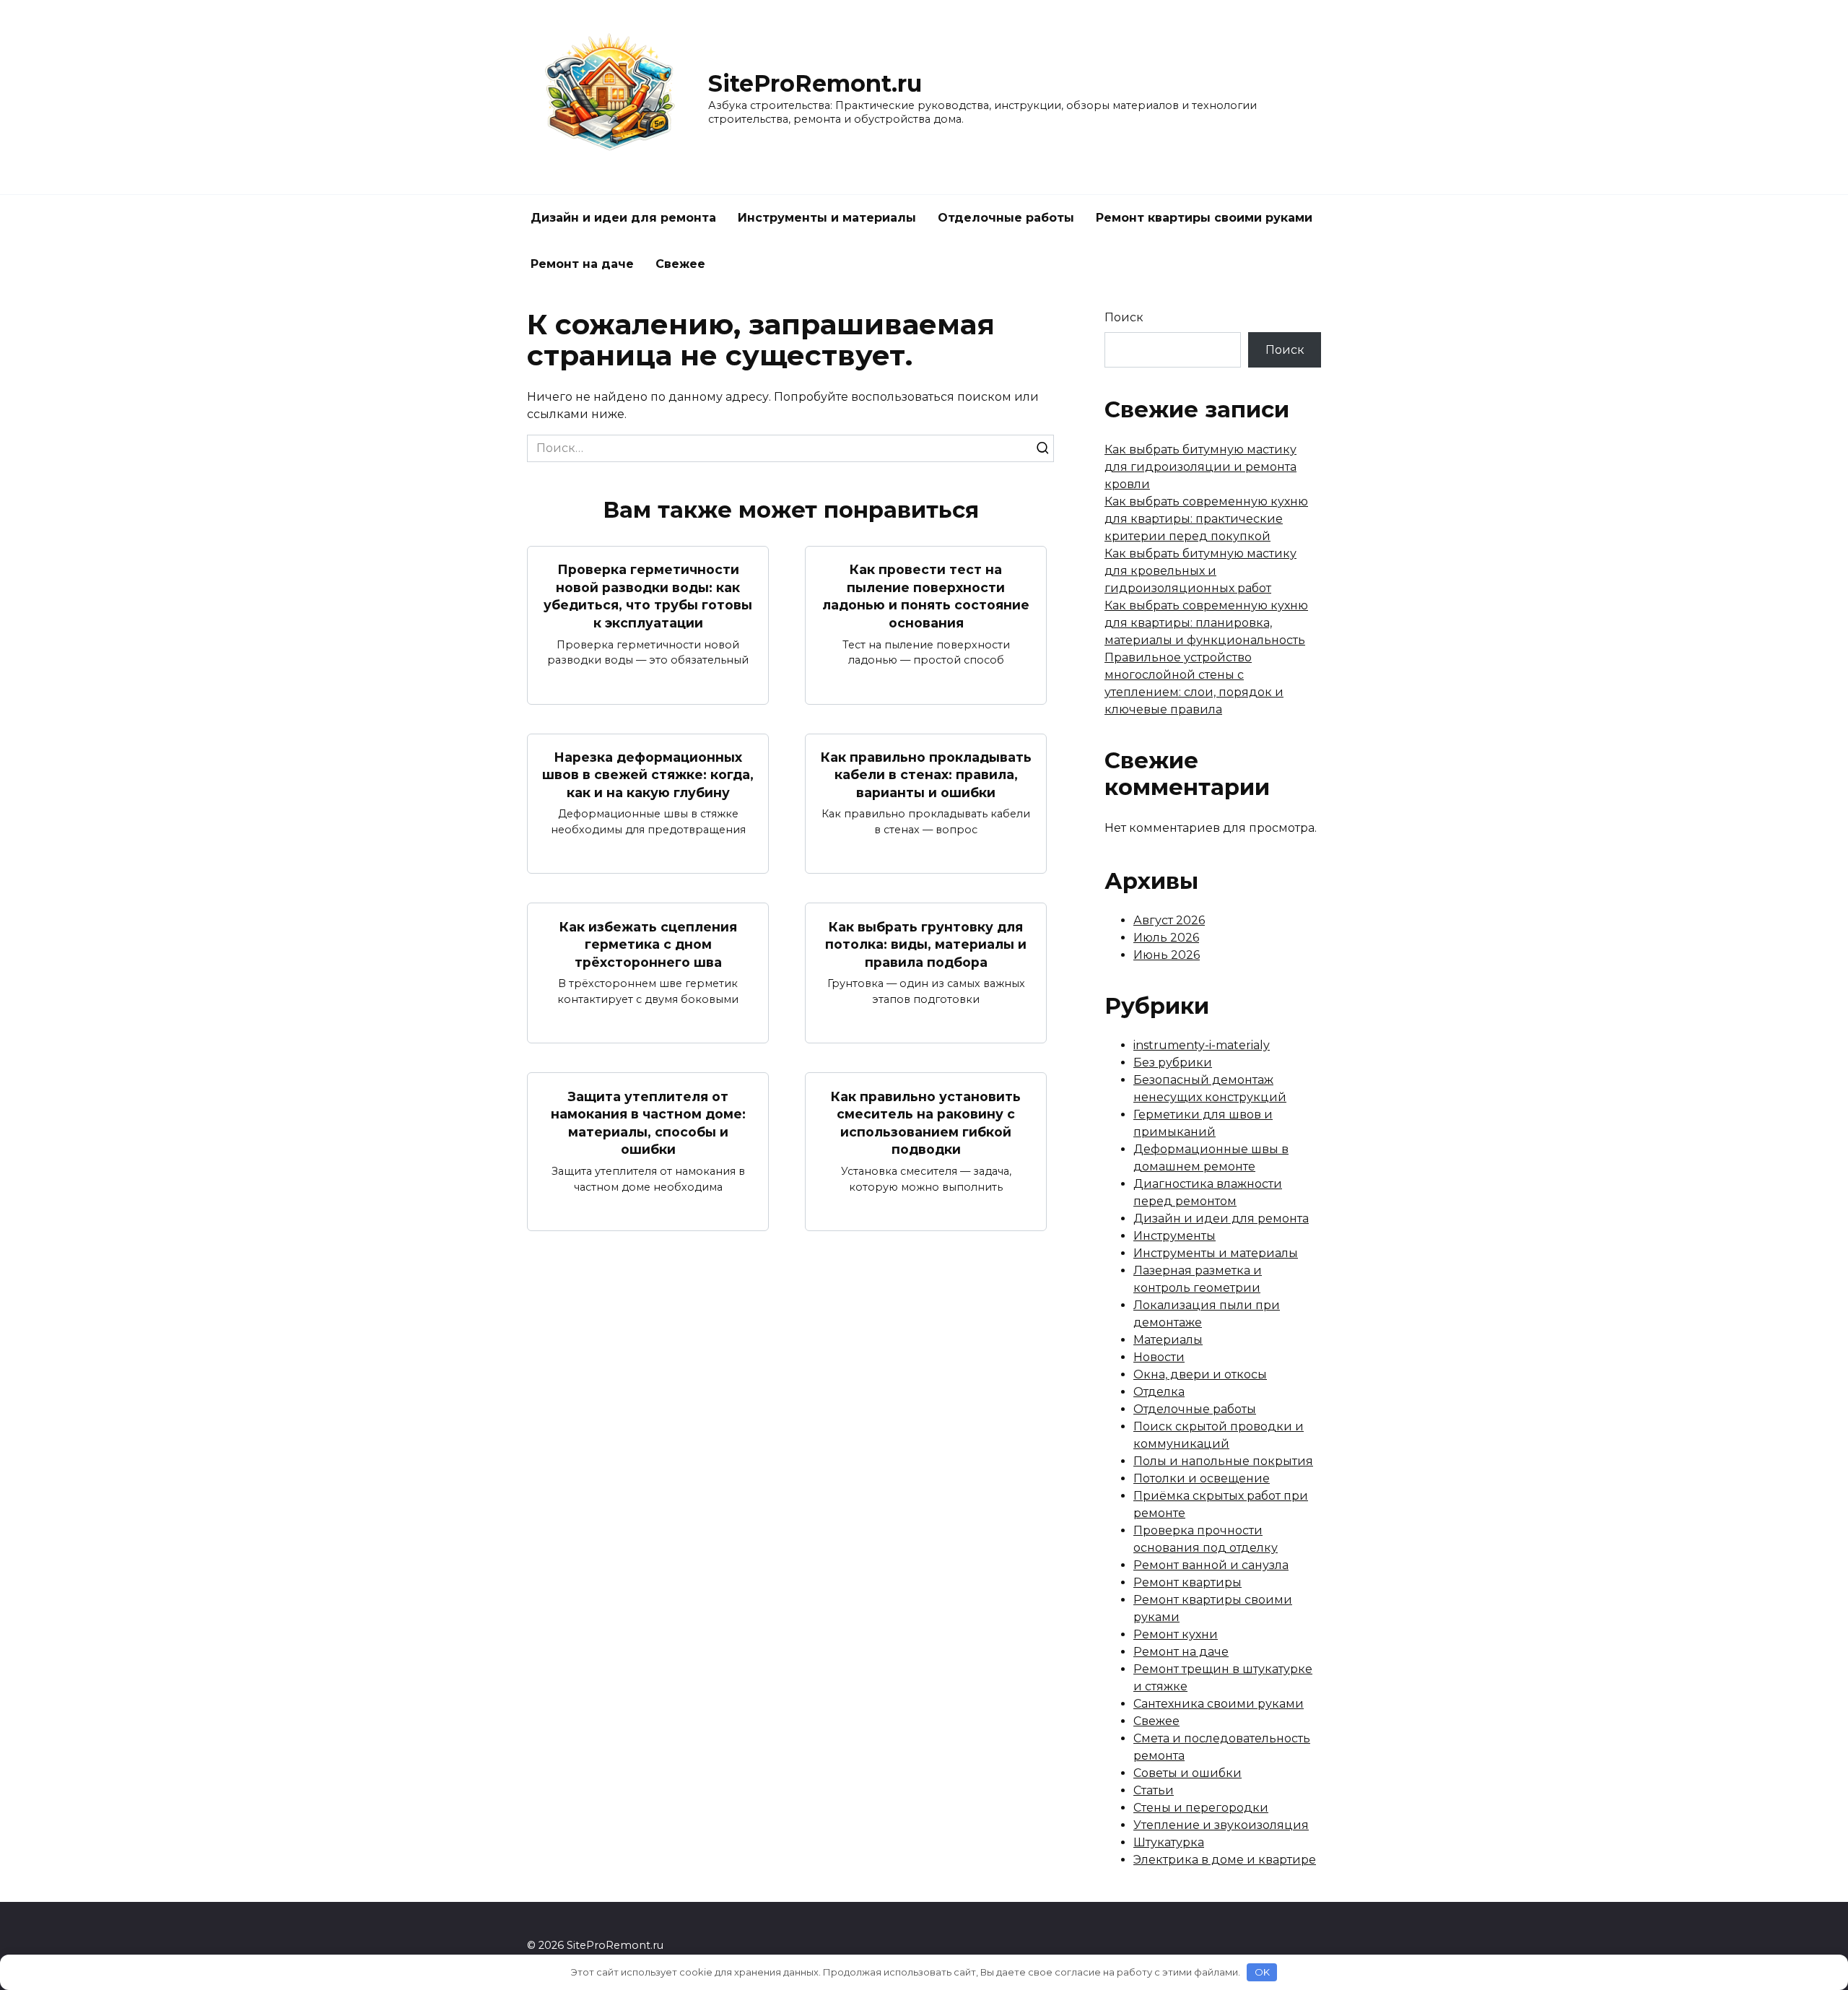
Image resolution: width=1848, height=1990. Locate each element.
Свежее (680, 264)
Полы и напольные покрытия (1223, 1461)
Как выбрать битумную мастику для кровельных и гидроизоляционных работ (1200, 571)
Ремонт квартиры (1187, 1582)
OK (1262, 1972)
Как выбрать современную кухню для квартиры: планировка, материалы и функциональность (1206, 623)
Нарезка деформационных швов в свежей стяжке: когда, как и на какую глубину (648, 775)
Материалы (1168, 1340)
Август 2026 (1169, 920)
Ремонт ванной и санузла (1211, 1565)
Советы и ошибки (1187, 1773)
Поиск (1124, 317)
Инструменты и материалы (827, 218)
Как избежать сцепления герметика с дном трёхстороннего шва (648, 944)
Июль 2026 (1166, 938)
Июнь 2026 (1167, 955)
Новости (1159, 1357)
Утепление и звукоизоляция (1221, 1825)
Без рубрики (1173, 1063)
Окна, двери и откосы (1200, 1374)
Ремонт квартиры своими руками (1204, 218)
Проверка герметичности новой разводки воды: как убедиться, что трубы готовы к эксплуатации (648, 596)
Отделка (1159, 1392)
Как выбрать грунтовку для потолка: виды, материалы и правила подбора (926, 944)
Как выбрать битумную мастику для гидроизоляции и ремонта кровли (1200, 467)
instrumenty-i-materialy (1202, 1045)
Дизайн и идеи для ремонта (623, 218)
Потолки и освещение (1202, 1478)
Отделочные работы (1006, 218)
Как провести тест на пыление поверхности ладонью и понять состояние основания (926, 596)
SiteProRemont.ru (815, 83)
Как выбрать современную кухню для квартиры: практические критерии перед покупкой (1206, 519)
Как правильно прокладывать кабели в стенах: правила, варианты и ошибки (926, 775)
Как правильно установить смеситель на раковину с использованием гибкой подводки (926, 1122)
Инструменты (1174, 1236)
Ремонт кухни (1176, 1634)
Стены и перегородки (1201, 1808)
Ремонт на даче (582, 264)
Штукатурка (1169, 1842)
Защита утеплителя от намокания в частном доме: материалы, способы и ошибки (648, 1122)
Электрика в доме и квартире (1225, 1860)
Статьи (1154, 1790)
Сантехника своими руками (1219, 1704)
